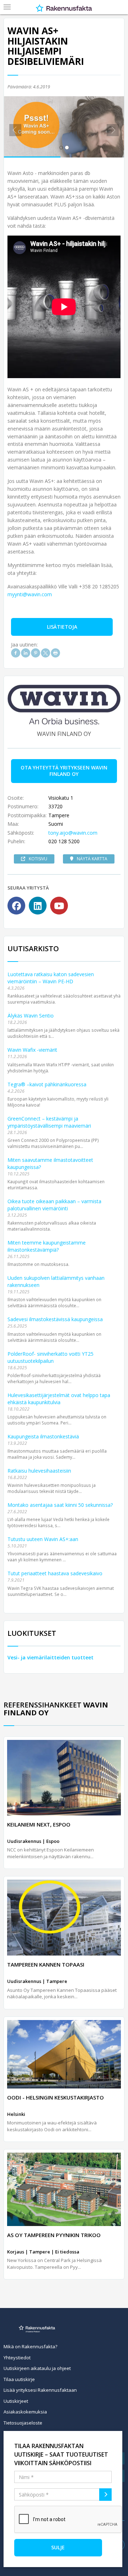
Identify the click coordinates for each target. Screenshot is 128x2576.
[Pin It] (36, 653)
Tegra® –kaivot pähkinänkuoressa (47, 1084)
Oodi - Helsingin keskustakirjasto (55, 2097)
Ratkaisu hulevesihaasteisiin (39, 1471)
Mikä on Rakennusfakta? (30, 2346)
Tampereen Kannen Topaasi (46, 1964)
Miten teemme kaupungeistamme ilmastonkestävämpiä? (47, 1246)
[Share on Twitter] (46, 653)
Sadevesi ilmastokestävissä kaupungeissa (55, 1319)
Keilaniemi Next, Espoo (39, 1824)
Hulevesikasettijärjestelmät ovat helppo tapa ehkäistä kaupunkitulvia (59, 1399)
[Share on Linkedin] (26, 653)
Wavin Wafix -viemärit (32, 1050)
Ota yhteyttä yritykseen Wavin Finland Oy (64, 771)
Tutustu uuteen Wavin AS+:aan (43, 1539)
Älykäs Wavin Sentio (31, 1016)
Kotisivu (38, 859)
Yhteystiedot (17, 2358)
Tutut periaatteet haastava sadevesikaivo (55, 1573)
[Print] (55, 653)
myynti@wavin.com (30, 594)
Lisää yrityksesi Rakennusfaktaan (40, 2390)
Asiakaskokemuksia (25, 2412)
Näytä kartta (92, 859)
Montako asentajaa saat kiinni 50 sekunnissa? (60, 1505)
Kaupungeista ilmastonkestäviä (43, 1436)
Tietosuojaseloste (23, 2423)
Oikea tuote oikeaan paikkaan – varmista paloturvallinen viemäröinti (54, 1205)
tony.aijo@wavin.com (73, 833)
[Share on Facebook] (16, 653)
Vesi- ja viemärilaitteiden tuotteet (50, 1657)
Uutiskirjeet (16, 2401)
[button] (13, 127)
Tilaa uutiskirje (19, 2379)
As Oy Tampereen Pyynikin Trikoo (54, 2235)
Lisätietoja (62, 627)
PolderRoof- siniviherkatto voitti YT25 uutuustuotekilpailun (50, 1357)
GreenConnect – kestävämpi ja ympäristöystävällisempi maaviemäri (49, 1122)
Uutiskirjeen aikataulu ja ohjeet (37, 2368)
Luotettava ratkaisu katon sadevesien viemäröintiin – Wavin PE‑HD (51, 978)
